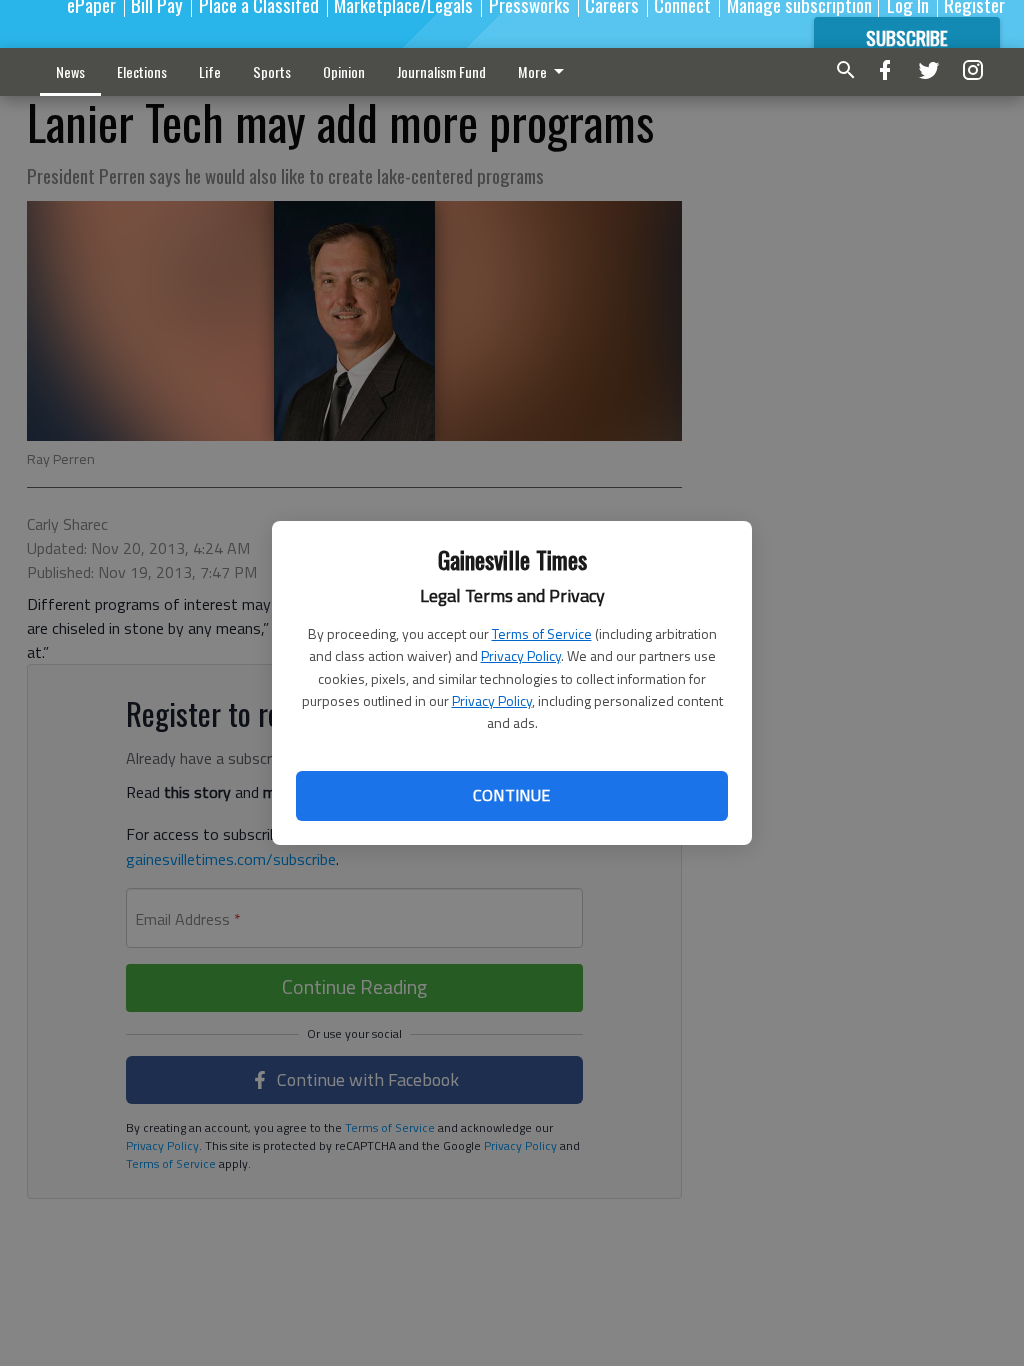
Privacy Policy (521, 655)
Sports (272, 71)
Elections (142, 71)
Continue (511, 795)
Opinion (344, 71)
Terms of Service (542, 633)
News (70, 71)
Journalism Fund (441, 71)
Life (210, 71)
